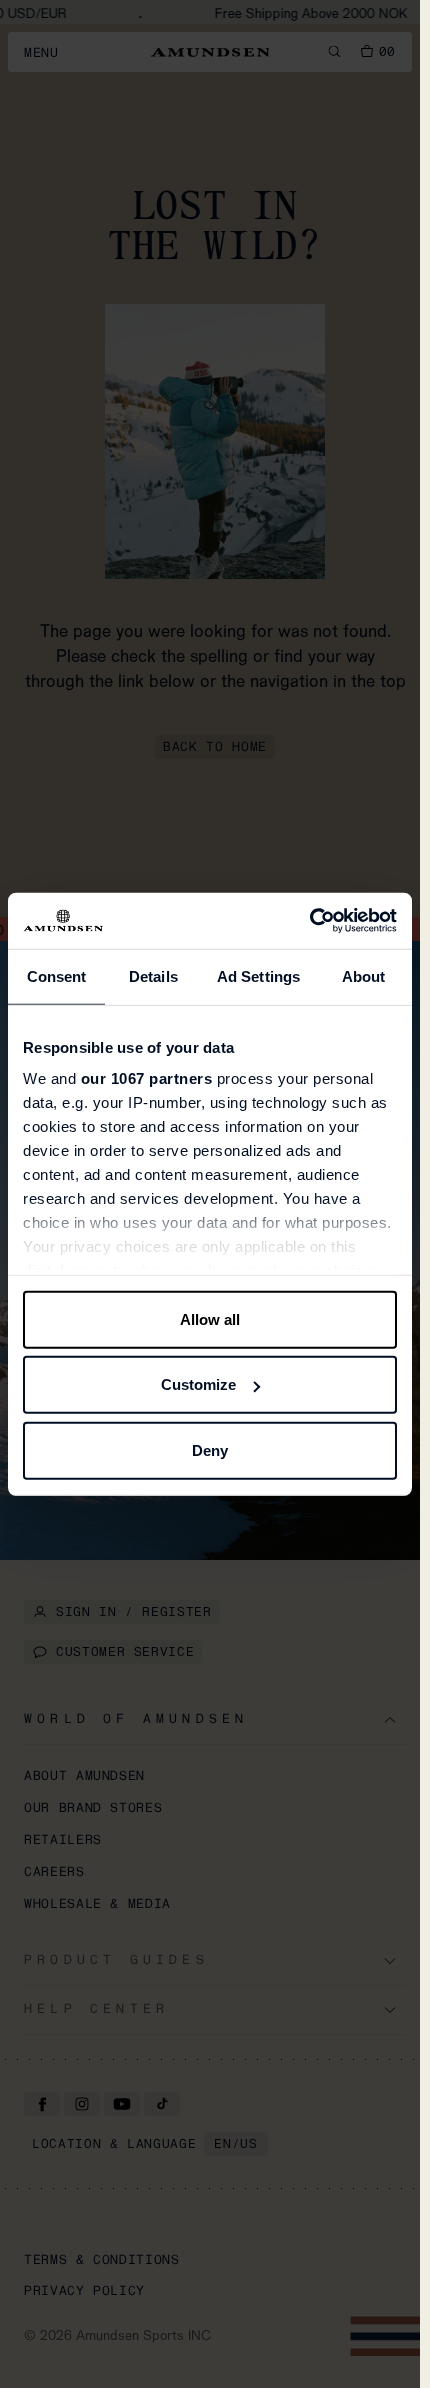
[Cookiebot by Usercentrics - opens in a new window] (309, 921)
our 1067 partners (147, 1078)
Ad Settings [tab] (258, 975)
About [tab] (364, 975)
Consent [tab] (57, 975)
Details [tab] (153, 975)
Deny (210, 1449)
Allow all (210, 1318)
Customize (198, 1384)
